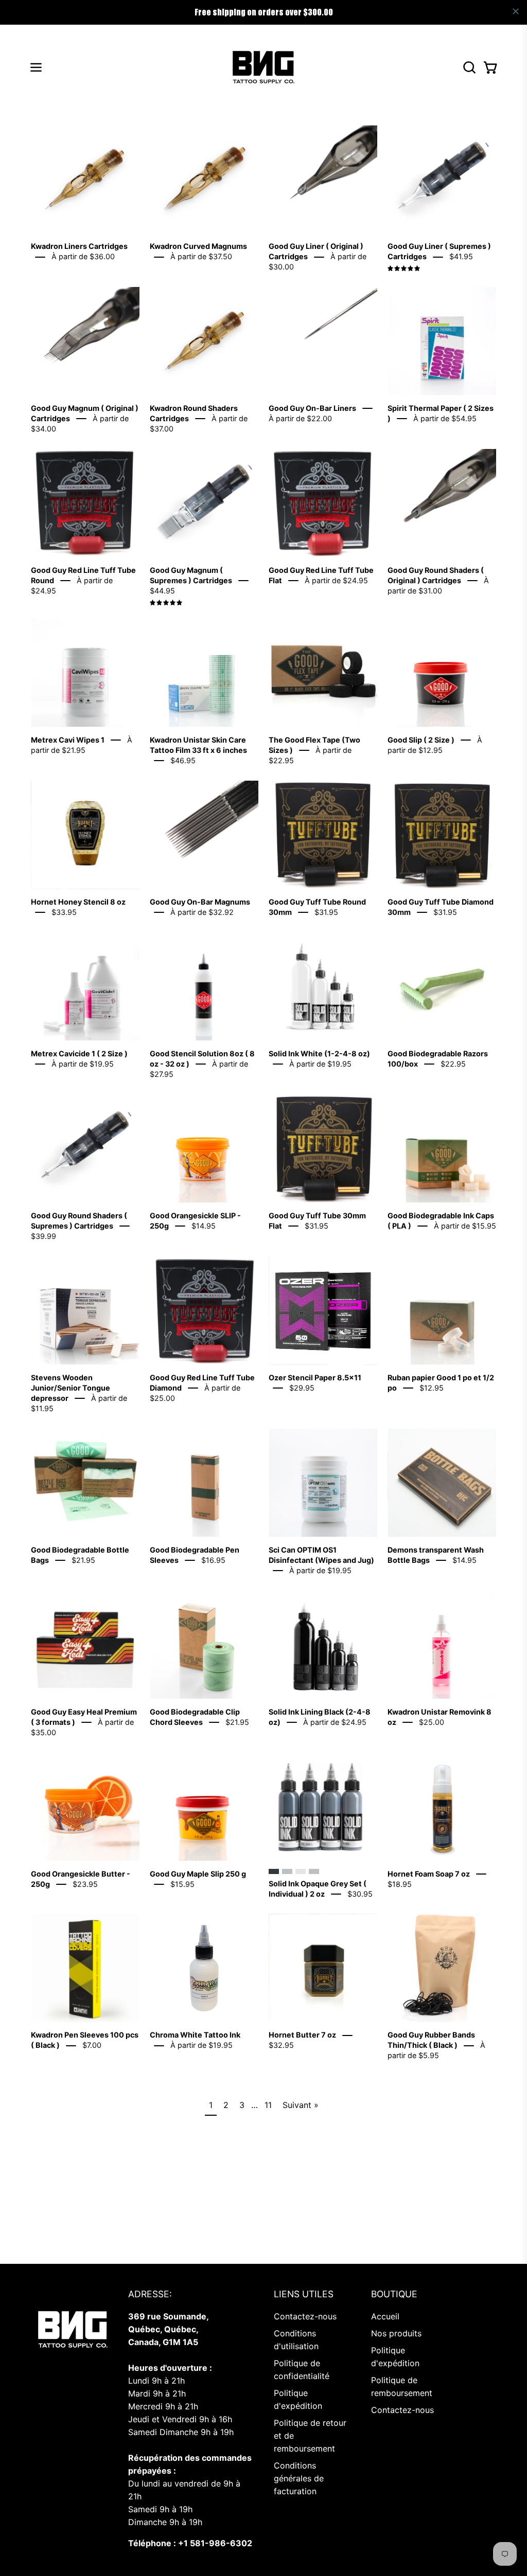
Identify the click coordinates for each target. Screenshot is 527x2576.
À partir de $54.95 (445, 418)
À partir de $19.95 (83, 1064)
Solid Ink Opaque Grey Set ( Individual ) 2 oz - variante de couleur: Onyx (274, 1871)
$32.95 (281, 2046)
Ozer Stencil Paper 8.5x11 (315, 1377)
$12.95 (432, 1388)
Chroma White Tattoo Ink (195, 2035)
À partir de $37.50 (201, 256)
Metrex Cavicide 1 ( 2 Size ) (79, 1053)
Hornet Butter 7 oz (302, 2035)
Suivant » (301, 2105)
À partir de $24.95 (336, 580)
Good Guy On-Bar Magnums (200, 902)
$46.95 (183, 760)
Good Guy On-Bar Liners (312, 408)
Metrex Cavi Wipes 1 (68, 740)
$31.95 (326, 912)
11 (268, 2105)
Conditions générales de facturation (299, 2478)
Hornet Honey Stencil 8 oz (78, 902)
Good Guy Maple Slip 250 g (198, 1874)
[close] (516, 11)
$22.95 (453, 1064)
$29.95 (302, 1388)
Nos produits (396, 2333)
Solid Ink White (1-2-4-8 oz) (319, 1053)
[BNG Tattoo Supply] (263, 67)
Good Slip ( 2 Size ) (421, 740)
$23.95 (85, 1884)
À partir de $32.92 (202, 912)
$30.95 (360, 1894)
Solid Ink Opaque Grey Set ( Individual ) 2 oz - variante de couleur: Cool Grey (287, 1871)
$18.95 (400, 1884)
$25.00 (432, 1722)
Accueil (385, 2316)
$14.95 (204, 1226)
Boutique (394, 2294)
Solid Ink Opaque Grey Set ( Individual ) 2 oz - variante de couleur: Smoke (301, 1871)
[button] (468, 67)
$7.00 (92, 2046)
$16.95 (213, 1560)
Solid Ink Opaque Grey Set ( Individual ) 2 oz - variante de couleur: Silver (314, 1871)
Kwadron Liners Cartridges (79, 246)
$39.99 (43, 1236)
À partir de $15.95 (465, 1226)
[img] (404, 269)
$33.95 (64, 912)
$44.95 (162, 591)
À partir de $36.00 (83, 256)
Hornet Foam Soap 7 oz (429, 1874)
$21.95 (83, 1560)
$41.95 (461, 256)
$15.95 (182, 1884)
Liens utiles (304, 2294)
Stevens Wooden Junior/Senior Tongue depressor (71, 1388)
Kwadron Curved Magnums (198, 246)
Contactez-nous (305, 2316)
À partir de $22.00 (300, 418)
